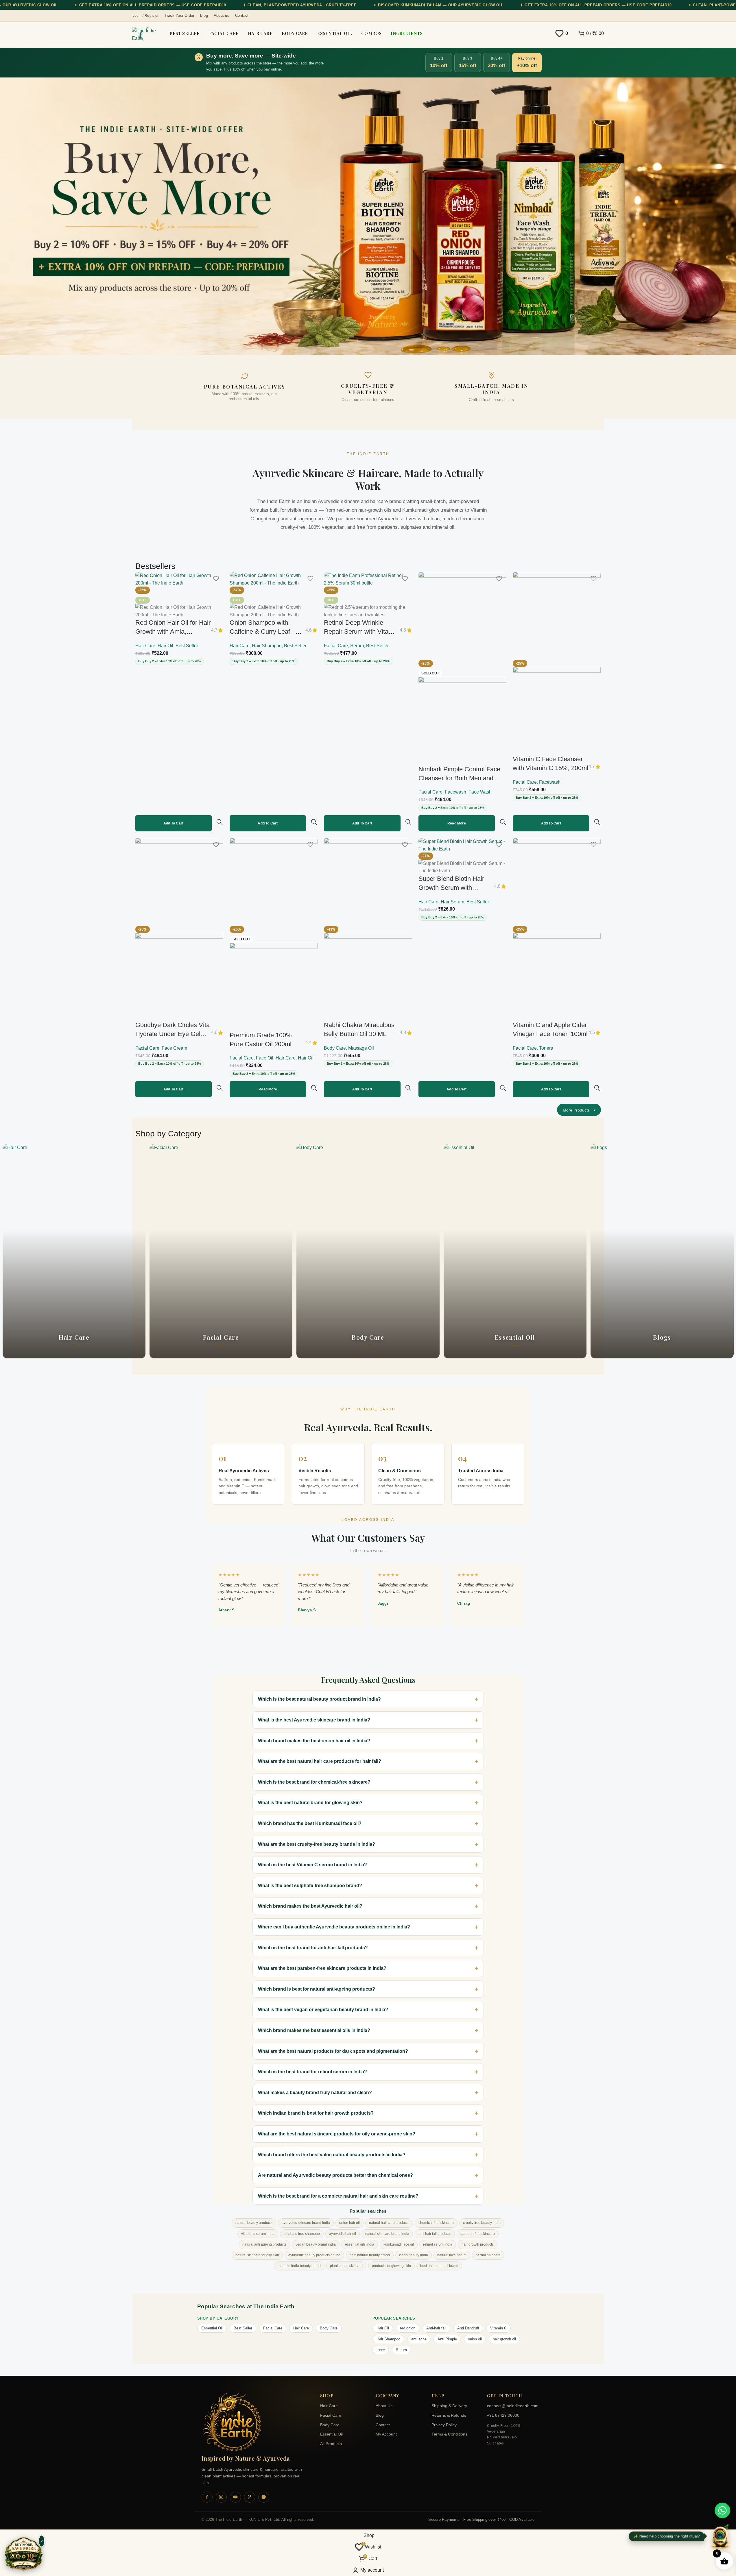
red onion (408, 2328)
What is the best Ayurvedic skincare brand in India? (314, 1720)
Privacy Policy (444, 2425)
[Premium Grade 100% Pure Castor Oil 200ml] (274, 882)
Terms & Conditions (449, 2434)
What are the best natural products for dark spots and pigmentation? (333, 2051)
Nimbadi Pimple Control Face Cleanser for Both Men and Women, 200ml (459, 778)
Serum (357, 646)
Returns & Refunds (449, 2415)
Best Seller (187, 646)
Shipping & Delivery (449, 2406)
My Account (386, 2434)
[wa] (264, 2497)
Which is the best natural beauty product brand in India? (319, 1699)
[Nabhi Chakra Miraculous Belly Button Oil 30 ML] (368, 882)
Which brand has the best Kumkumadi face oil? (310, 1823)
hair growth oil (504, 2339)
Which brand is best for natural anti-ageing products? (317, 1989)
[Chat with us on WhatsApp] (722, 2510)
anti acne (419, 2339)
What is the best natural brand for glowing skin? (310, 1803)
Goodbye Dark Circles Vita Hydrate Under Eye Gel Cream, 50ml (173, 1034)
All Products (331, 2444)
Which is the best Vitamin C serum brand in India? (312, 1865)
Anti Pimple (447, 2339)
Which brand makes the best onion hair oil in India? (314, 1741)
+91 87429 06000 (503, 2415)
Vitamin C (498, 2328)
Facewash (455, 792)
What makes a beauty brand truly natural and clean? (315, 2093)
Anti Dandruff (468, 2328)
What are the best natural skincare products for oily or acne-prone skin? (337, 2134)
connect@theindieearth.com (511, 2406)
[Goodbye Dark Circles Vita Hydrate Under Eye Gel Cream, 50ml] (179, 882)
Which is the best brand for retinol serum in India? (312, 2072)
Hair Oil (165, 646)
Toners (546, 1048)
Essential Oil (212, 2328)
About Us (384, 2406)
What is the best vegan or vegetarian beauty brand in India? (323, 2010)
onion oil (475, 2339)
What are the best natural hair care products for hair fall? (320, 1761)
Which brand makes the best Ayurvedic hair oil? (310, 1906)
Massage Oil (361, 1048)
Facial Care (336, 646)
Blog (380, 2415)
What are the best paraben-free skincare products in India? (322, 1968)
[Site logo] (145, 35)
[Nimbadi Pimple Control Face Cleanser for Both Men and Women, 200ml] (462, 616)
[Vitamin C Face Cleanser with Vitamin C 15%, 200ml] (557, 616)
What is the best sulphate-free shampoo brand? (310, 1886)
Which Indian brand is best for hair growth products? (316, 2113)
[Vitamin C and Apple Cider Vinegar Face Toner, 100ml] (557, 882)
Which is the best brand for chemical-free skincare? (314, 1782)
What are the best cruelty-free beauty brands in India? (317, 1844)
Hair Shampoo (267, 646)
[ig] (221, 2497)
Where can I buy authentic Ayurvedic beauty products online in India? (334, 1927)
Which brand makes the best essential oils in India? (314, 2030)
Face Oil (265, 1058)
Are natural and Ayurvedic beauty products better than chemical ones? (335, 2175)
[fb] (207, 2497)
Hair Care (145, 646)
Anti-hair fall (436, 2328)
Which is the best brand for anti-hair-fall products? (313, 1948)
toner (381, 2350)
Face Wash (480, 792)
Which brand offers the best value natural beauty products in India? (332, 2155)
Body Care (335, 1048)
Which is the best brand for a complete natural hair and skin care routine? (338, 2196)
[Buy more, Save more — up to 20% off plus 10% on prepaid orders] (24, 2554)
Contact (383, 2425)
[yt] (235, 2497)
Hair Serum (452, 902)
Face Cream (174, 1048)
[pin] (250, 2497)
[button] (174, 823)
